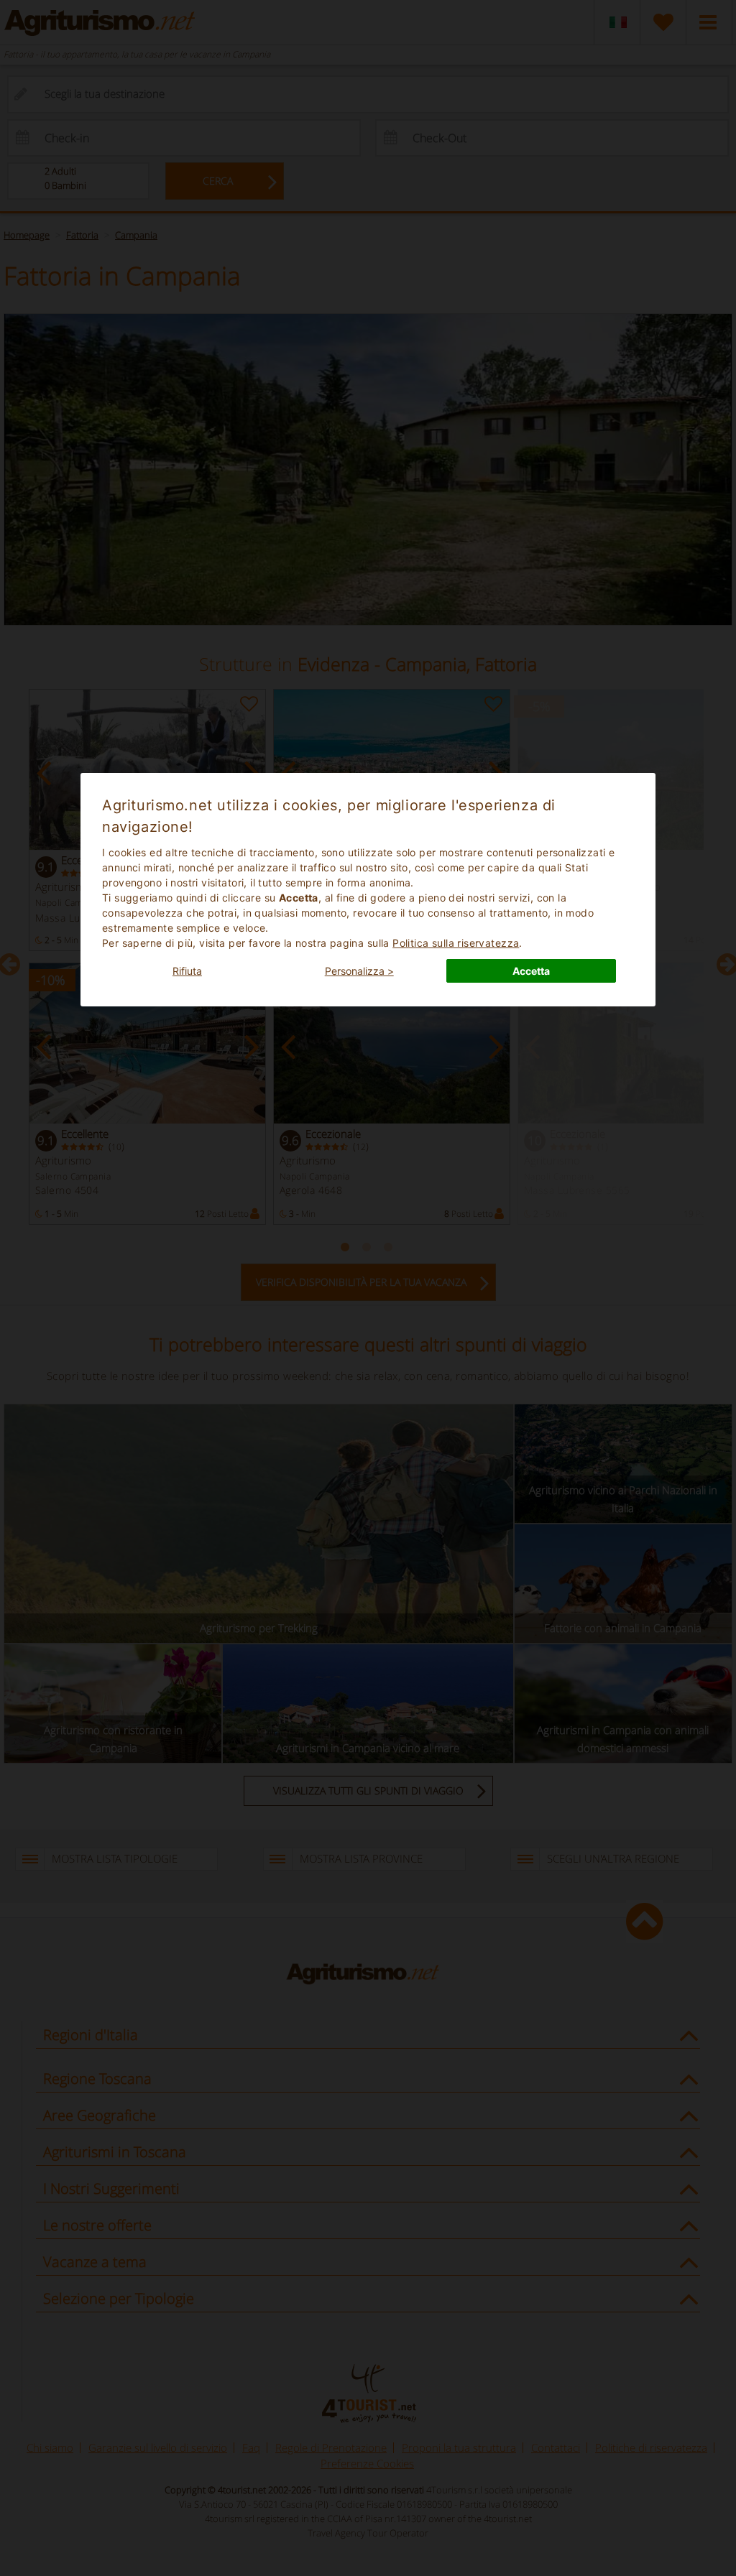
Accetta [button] (531, 971)
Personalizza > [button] (359, 971)
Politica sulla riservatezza (456, 943)
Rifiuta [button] (187, 971)
